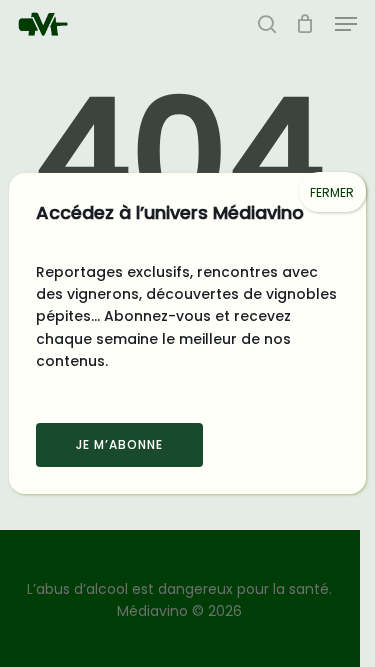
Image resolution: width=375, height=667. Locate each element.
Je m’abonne (119, 444)
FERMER (332, 192)
